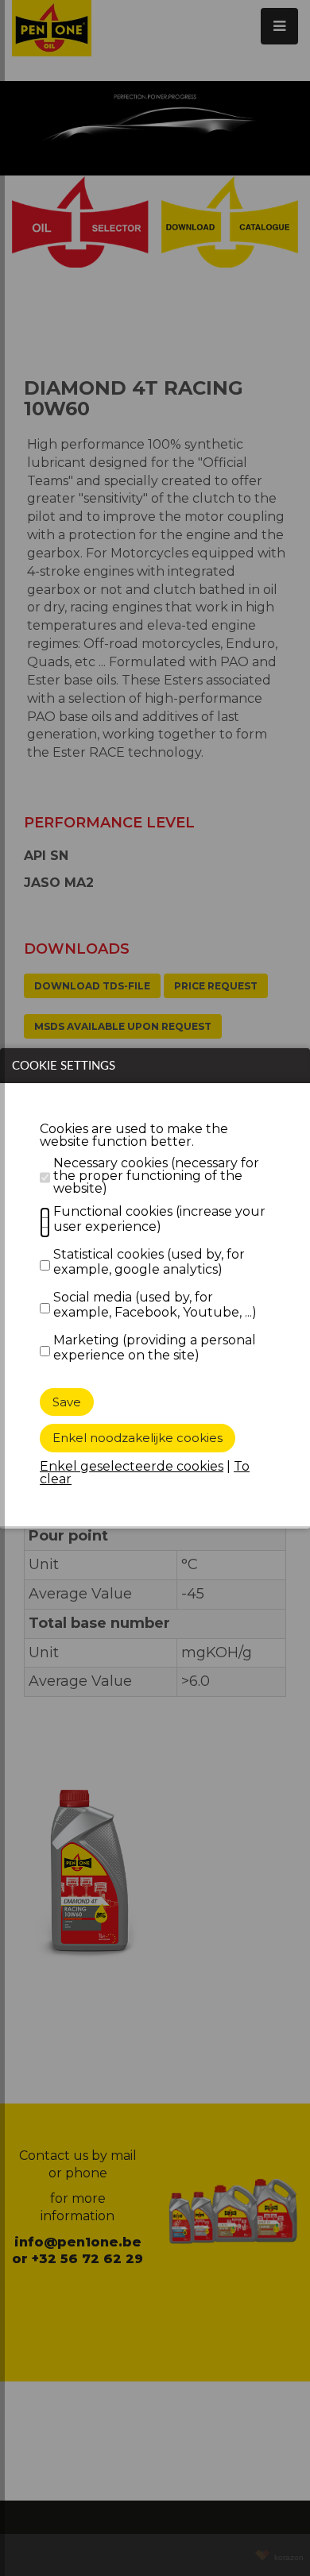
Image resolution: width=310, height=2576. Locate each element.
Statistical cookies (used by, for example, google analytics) (149, 1262)
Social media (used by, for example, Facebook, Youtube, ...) (155, 1305)
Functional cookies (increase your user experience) (159, 1219)
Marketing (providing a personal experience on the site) (155, 1348)
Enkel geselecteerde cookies (132, 1466)
